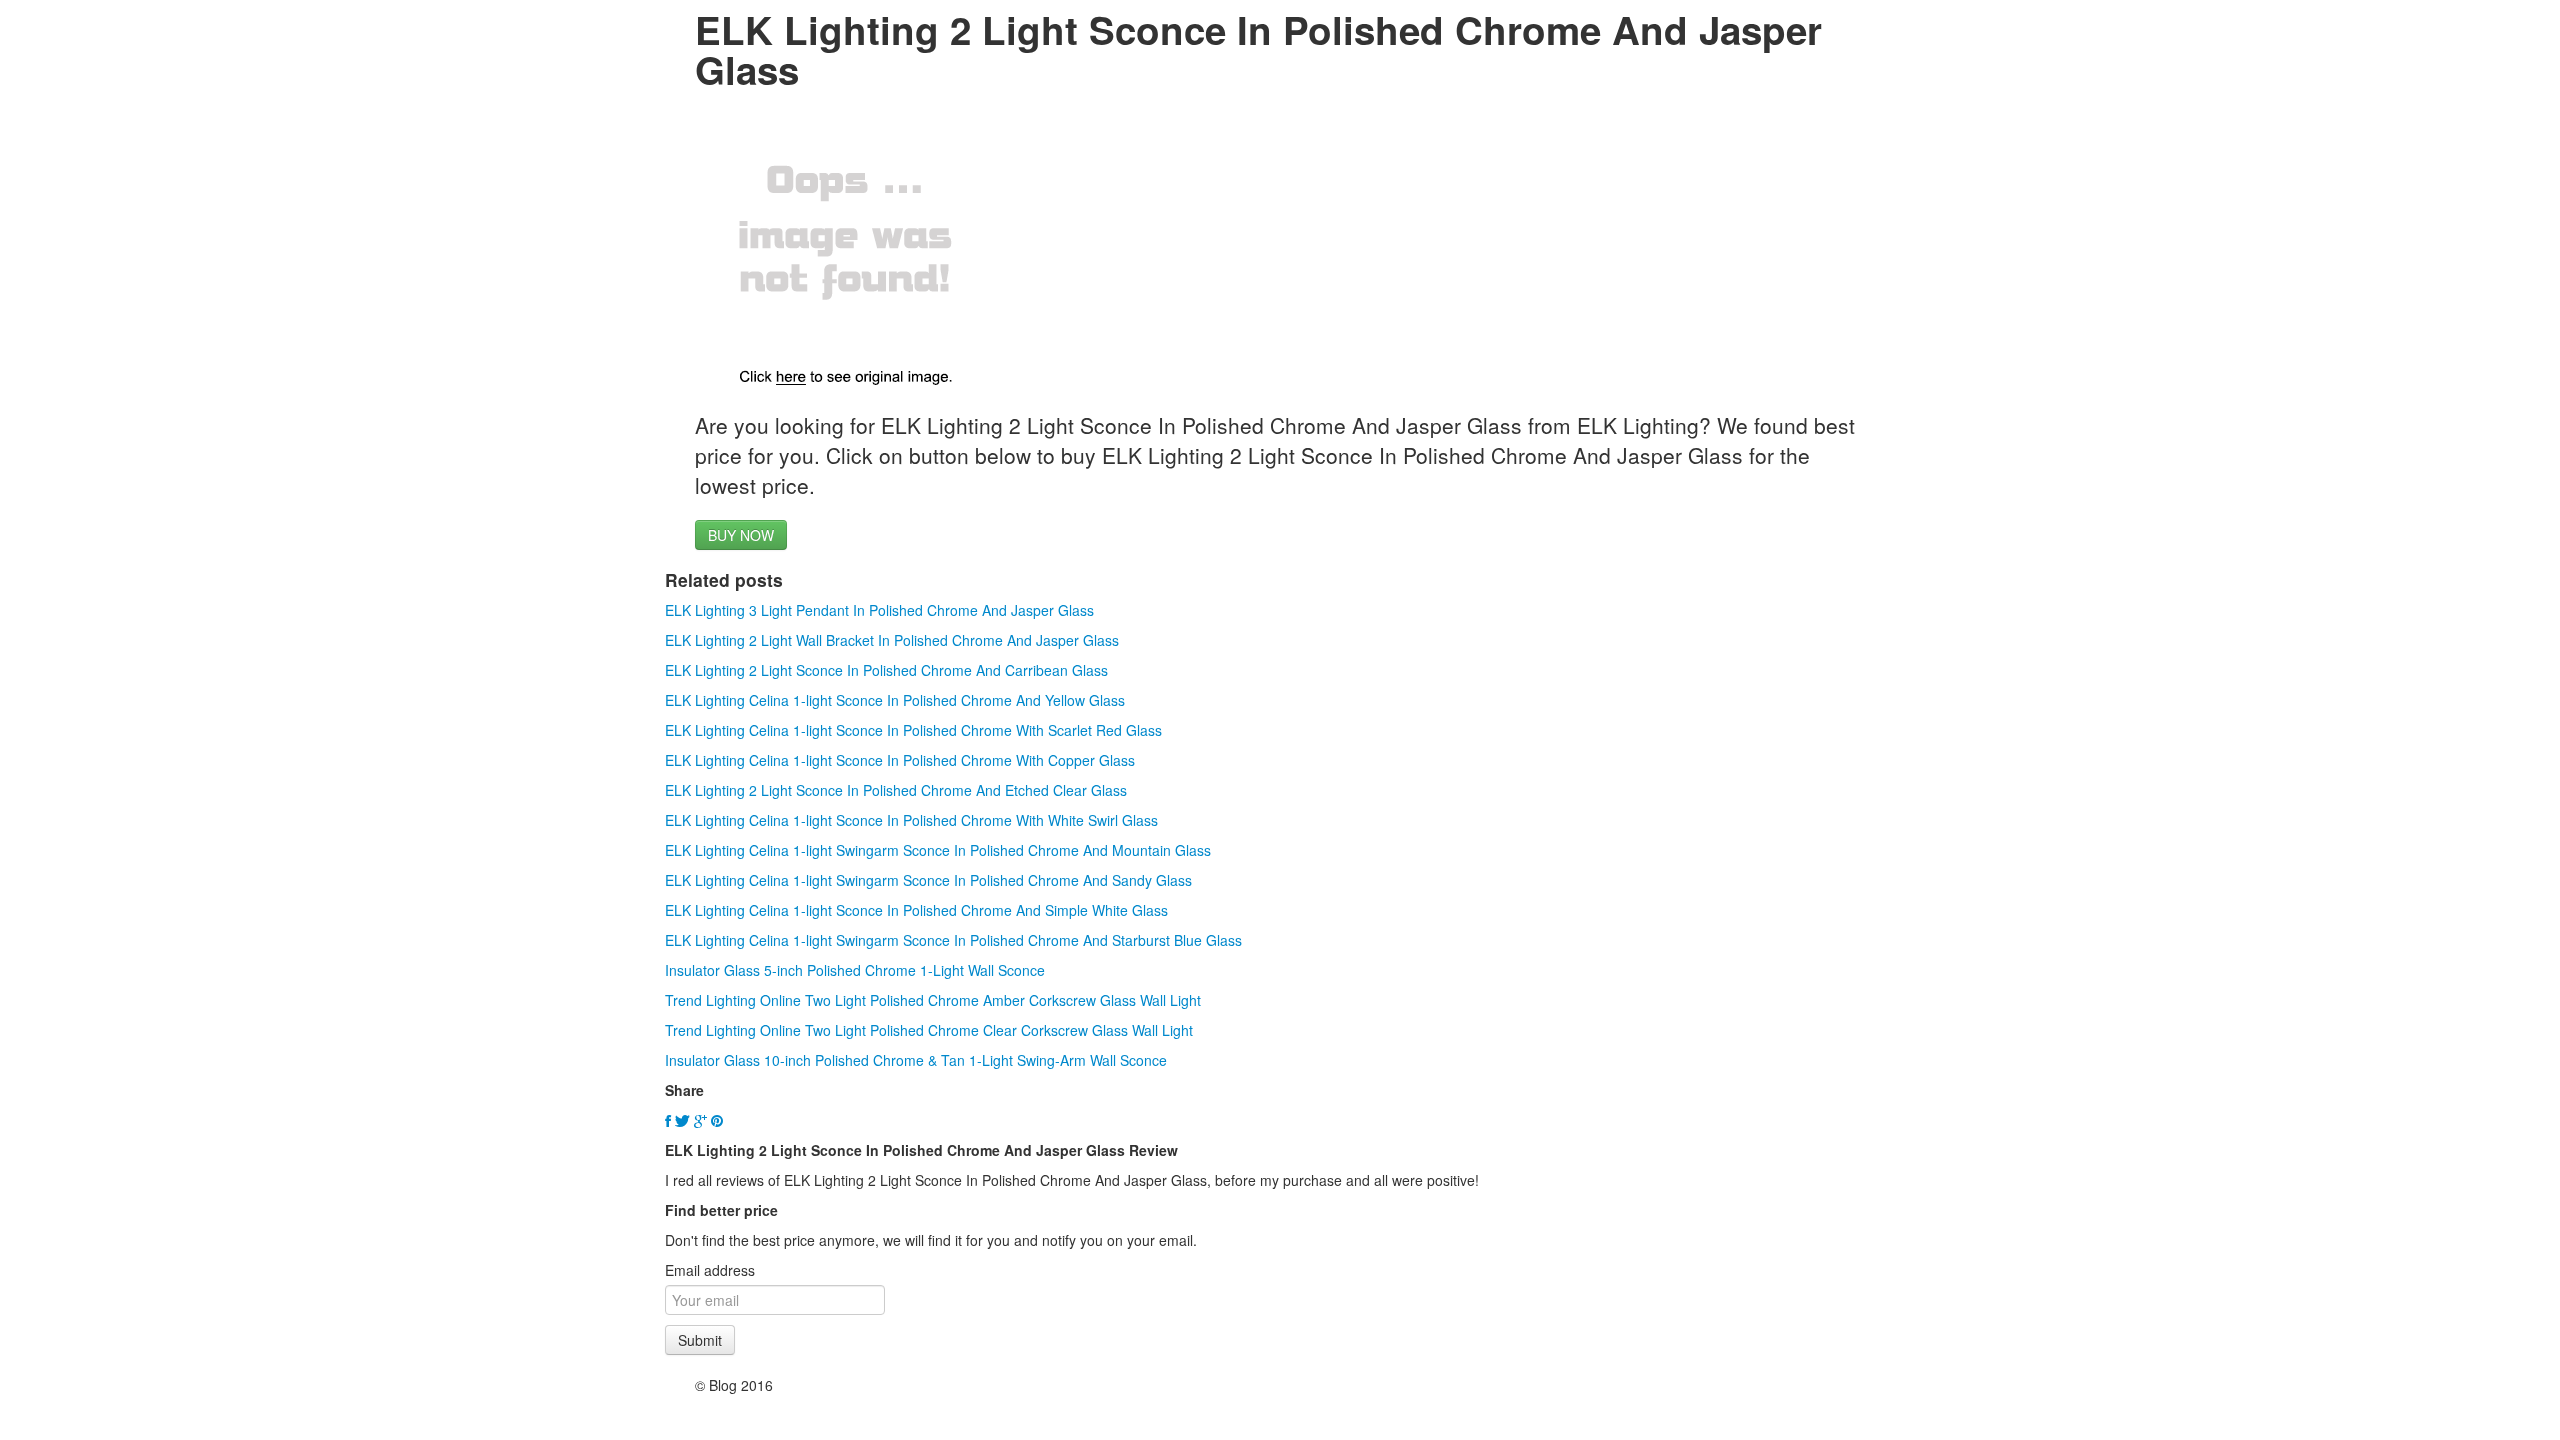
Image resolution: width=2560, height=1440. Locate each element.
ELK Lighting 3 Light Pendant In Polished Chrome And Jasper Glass (879, 610)
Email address (710, 1270)
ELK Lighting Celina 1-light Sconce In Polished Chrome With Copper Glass (900, 760)
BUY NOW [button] (741, 535)
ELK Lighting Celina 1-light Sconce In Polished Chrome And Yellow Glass (895, 700)
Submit (700, 1340)
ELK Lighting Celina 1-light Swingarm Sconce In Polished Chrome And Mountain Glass (938, 850)
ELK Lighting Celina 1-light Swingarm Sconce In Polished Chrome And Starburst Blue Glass (953, 940)
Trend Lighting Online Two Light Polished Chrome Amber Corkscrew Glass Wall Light (933, 1000)
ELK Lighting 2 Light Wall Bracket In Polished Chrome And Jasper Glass (892, 640)
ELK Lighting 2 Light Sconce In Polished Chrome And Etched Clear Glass (896, 790)
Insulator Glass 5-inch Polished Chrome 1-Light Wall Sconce (855, 970)
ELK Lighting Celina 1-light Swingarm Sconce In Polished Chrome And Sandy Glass (928, 880)
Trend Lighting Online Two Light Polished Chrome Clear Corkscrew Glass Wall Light (929, 1030)
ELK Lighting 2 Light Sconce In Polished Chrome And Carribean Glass (886, 670)
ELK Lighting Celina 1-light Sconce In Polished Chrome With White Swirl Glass (911, 820)
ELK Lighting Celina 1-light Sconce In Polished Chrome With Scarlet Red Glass (913, 730)
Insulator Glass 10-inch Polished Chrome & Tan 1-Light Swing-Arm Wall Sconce (916, 1060)
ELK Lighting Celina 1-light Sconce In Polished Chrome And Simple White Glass (916, 910)
